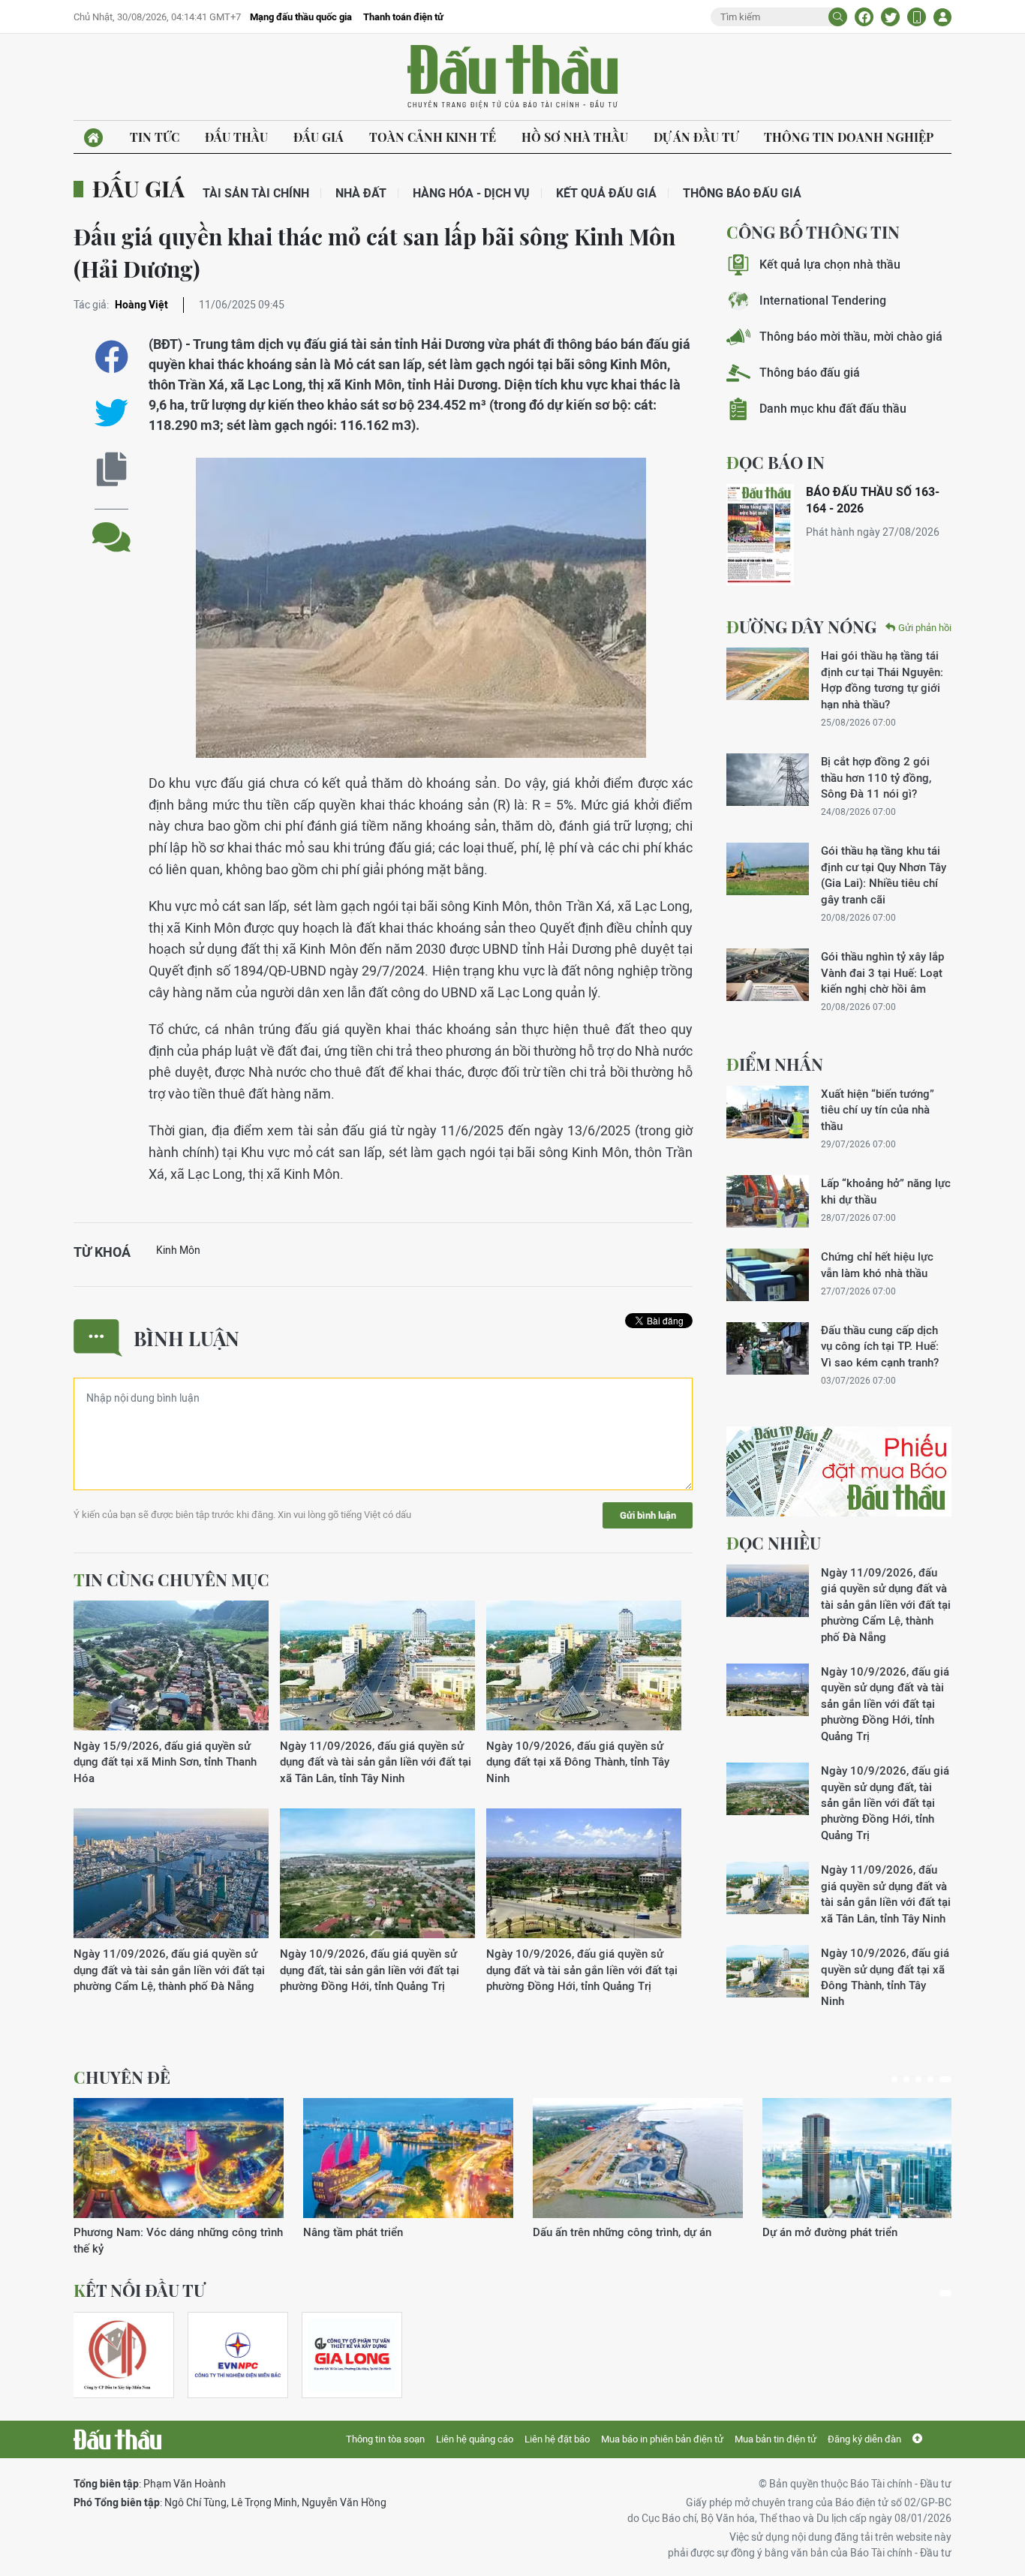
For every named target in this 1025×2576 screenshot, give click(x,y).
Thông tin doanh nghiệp (849, 137)
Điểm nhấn (775, 1064)
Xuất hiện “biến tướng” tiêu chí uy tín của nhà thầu (878, 1110)
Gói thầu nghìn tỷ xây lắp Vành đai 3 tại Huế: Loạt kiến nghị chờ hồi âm (882, 972)
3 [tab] (918, 2079)
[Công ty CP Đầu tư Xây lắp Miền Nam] (117, 2355)
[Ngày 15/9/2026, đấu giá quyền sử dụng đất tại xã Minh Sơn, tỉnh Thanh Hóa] (171, 1666)
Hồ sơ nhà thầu (575, 137)
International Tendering (823, 301)
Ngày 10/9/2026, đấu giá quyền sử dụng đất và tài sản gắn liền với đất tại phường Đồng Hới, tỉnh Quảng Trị (582, 1970)
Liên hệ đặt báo (557, 2439)
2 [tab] (906, 2079)
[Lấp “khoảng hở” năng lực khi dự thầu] (768, 1201)
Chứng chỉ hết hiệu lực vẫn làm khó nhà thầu (877, 1264)
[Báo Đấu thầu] (117, 2439)
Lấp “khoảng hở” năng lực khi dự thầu (886, 1191)
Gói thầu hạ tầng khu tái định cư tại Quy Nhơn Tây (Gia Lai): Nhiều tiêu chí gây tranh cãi (884, 875)
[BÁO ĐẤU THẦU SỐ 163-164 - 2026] (760, 535)
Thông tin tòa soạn (385, 2439)
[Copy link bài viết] (111, 469)
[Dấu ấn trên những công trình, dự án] (638, 2158)
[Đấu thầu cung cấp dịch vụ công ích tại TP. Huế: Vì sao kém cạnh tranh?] (768, 1348)
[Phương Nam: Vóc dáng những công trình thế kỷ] (179, 2158)
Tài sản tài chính (256, 193)
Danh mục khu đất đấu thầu (833, 409)
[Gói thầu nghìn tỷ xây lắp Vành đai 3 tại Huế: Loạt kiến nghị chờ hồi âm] (768, 975)
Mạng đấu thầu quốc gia (301, 17)
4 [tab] (930, 2079)
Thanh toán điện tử (403, 17)
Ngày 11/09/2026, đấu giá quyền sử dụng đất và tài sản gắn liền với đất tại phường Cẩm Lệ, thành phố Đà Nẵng (169, 1970)
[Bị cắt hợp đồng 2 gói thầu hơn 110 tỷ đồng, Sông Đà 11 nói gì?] (768, 780)
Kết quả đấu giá (606, 193)
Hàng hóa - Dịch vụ (471, 193)
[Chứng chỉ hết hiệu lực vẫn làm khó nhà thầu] (768, 1275)
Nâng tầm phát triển (353, 2232)
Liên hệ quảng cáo (475, 2439)
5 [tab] (945, 2079)
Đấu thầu (236, 137)
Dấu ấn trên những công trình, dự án (622, 2232)
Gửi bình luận (648, 1515)
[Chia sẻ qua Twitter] (111, 413)
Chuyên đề (122, 2077)
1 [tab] (894, 2079)
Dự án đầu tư (696, 137)
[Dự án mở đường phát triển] (867, 2158)
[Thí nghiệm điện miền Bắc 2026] (238, 2355)
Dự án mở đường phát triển (830, 2232)
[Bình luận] (111, 526)
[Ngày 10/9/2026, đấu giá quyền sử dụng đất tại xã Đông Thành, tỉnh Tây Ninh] (584, 1666)
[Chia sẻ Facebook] (864, 17)
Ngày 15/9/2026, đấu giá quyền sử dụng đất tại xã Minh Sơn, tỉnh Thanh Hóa (165, 1762)
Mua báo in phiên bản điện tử (662, 2439)
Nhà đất (361, 193)
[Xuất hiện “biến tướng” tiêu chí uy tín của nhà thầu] (768, 1112)
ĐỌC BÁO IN (776, 462)
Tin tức (155, 137)
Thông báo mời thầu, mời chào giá (851, 337)
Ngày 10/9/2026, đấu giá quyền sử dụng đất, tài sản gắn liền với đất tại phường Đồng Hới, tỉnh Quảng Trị (370, 1970)
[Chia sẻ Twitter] (890, 17)
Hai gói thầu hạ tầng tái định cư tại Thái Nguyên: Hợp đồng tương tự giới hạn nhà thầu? (882, 679)
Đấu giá (319, 137)
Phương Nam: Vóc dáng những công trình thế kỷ (178, 2240)
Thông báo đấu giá (742, 193)
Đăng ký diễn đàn (864, 2439)
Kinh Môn (178, 1250)
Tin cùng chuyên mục (171, 1580)
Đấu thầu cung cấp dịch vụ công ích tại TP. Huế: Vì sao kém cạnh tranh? (880, 1346)
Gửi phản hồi (925, 628)
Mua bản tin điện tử (776, 2439)
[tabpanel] (179, 2177)
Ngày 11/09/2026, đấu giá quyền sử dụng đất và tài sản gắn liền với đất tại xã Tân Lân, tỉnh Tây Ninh (376, 1762)
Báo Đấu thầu (512, 77)
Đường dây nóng (801, 627)
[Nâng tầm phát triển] (408, 2158)
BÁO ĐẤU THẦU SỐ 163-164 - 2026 (873, 500)
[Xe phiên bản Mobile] (917, 17)
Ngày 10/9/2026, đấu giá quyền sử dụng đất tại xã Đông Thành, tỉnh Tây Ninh (578, 1762)
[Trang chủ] (93, 138)
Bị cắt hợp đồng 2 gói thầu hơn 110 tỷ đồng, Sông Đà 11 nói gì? (876, 777)
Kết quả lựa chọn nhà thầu (830, 265)
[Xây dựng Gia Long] (352, 2355)
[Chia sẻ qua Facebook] (111, 357)
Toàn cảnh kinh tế (433, 137)
